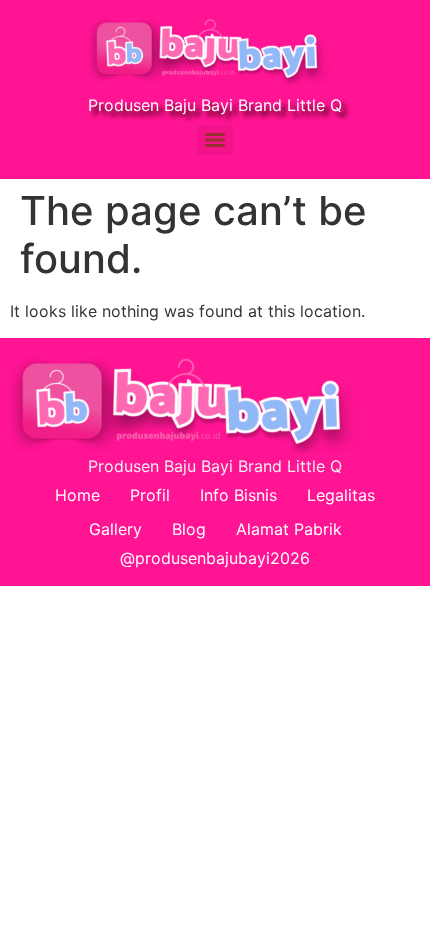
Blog (189, 529)
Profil (150, 495)
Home (77, 495)
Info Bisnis (238, 495)
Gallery (115, 529)
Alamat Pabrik (289, 529)
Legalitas (341, 495)
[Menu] (215, 140)
